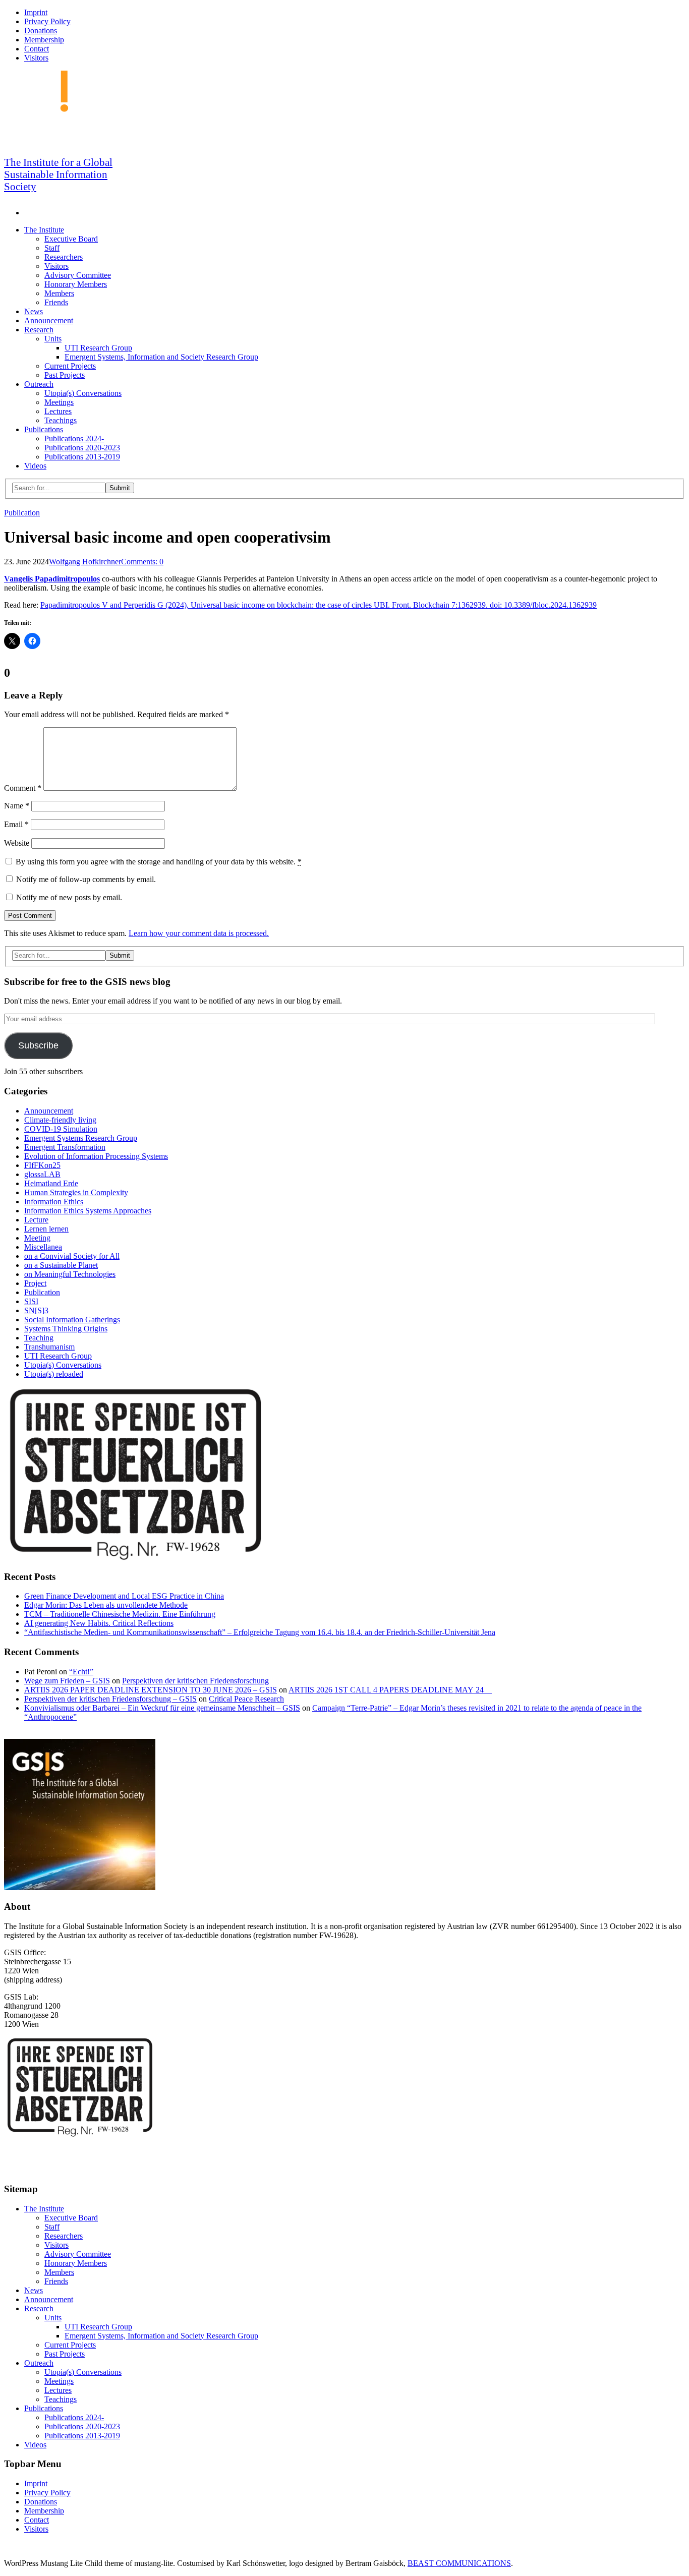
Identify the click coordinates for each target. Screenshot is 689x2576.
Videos (35, 466)
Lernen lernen (46, 1229)
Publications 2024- (74, 438)
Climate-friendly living (60, 1120)
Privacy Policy (47, 21)
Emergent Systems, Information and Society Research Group (161, 357)
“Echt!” (81, 1672)
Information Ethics (54, 1202)
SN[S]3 (36, 1310)
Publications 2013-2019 (82, 457)
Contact (37, 49)
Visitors (36, 58)
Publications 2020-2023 (82, 448)
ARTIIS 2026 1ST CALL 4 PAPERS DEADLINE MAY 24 (390, 1690)
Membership (44, 40)
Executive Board (71, 239)
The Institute (44, 230)
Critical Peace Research (246, 1699)
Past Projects (65, 375)
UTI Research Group (98, 348)
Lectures (58, 411)
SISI (31, 1301)
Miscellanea (43, 1247)
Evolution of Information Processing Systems (96, 1156)
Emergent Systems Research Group (81, 1138)
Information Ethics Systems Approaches (88, 1211)
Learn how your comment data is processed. (199, 933)
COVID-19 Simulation (61, 1129)
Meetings (59, 402)
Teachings (61, 420)
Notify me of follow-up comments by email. (86, 879)
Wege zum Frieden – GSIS (67, 1681)
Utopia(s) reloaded (54, 1374)
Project (35, 1283)
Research (39, 330)
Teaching (39, 1338)
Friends (56, 302)
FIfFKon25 (42, 1165)
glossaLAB (42, 1174)
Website (17, 843)
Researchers (64, 257)
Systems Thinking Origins (66, 1329)
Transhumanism (49, 1347)
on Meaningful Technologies (70, 1274)
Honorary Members (76, 284)
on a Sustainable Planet (61, 1265)
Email (16, 824)
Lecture (36, 1220)
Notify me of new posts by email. (69, 897)
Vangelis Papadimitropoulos (52, 579)
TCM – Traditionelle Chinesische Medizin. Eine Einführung (120, 1614)
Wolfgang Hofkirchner (85, 562)
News (34, 311)
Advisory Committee (78, 275)
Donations (41, 31)
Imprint (36, 12)
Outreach (39, 384)
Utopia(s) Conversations (83, 393)
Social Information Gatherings (72, 1320)
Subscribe (38, 1045)
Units (53, 339)
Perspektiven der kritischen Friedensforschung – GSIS (110, 1699)
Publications (44, 429)
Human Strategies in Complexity (76, 1192)
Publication (22, 513)
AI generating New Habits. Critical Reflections (99, 1623)
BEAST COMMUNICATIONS (459, 2563)
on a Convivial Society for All (72, 1256)
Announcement (49, 320)
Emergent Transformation (65, 1147)
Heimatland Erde (51, 1183)
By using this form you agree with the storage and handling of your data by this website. (159, 862)
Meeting (37, 1238)
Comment (23, 788)
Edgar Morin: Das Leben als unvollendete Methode (106, 1605)
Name (17, 806)
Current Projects (70, 366)
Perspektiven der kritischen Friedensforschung (195, 1681)
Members (59, 293)
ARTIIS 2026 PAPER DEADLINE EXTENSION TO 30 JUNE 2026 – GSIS (151, 1690)
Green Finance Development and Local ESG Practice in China (124, 1596)
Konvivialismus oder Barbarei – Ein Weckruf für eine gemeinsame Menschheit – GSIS (162, 1708)
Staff (52, 248)
